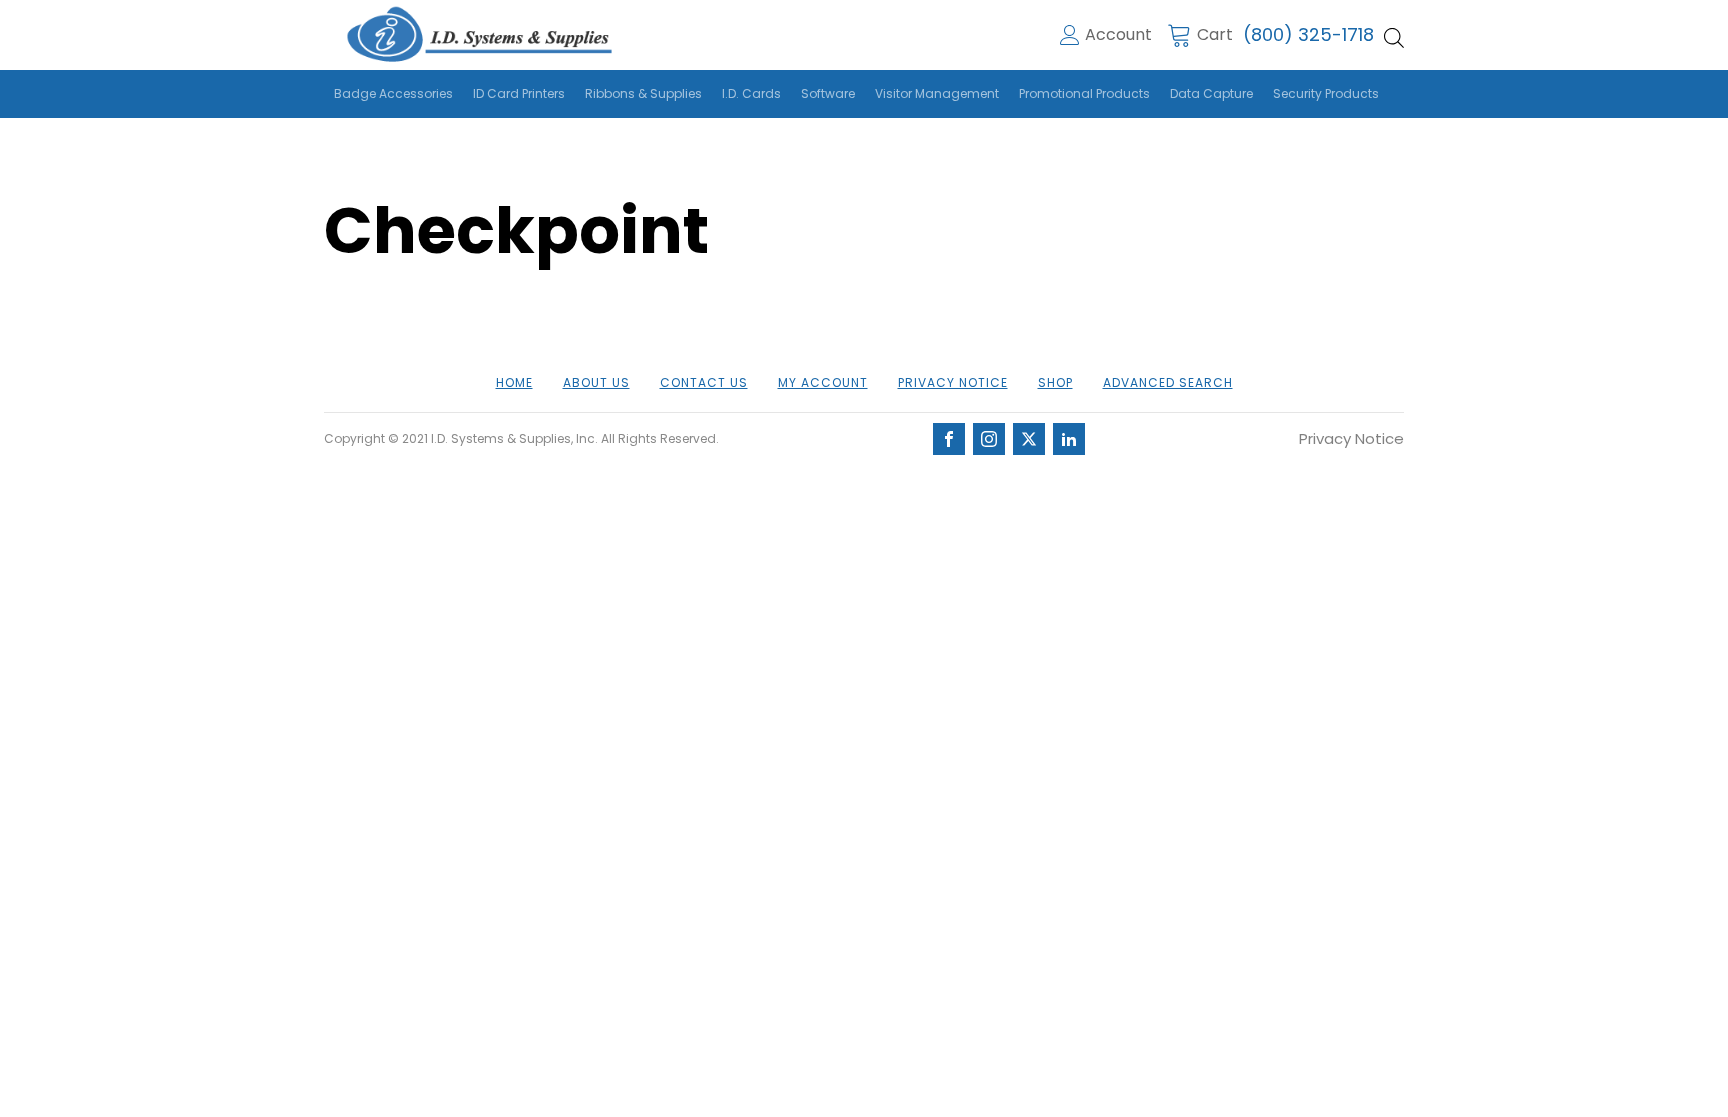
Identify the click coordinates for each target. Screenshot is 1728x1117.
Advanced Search (1168, 382)
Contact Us (704, 382)
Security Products (1326, 93)
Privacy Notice (953, 382)
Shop (1055, 382)
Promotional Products (1084, 93)
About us (596, 382)
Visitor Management (937, 93)
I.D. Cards (751, 93)
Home (514, 382)
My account (823, 382)
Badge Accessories (393, 93)
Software (828, 93)
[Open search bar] (1394, 38)
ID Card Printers (519, 93)
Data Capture (1211, 93)
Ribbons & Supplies (643, 93)
